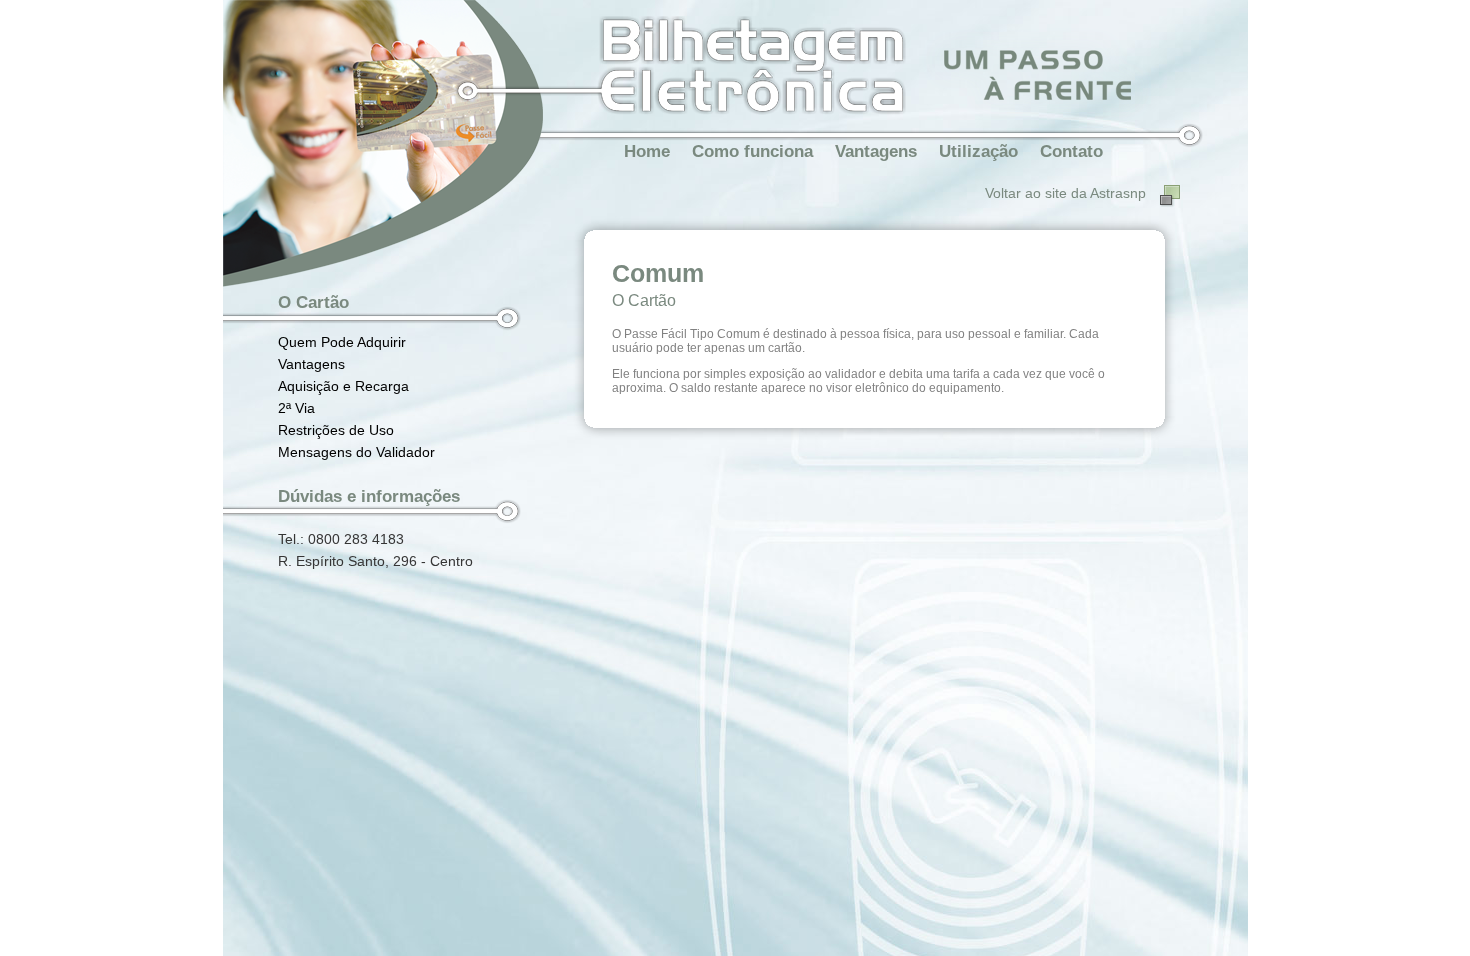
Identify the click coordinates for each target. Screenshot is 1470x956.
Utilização (978, 151)
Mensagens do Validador (356, 452)
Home (647, 151)
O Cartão (313, 302)
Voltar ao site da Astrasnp (1065, 193)
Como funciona (752, 151)
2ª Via (296, 408)
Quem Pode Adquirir (342, 342)
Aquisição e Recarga (343, 386)
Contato (1071, 151)
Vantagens (876, 151)
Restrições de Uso (336, 430)
